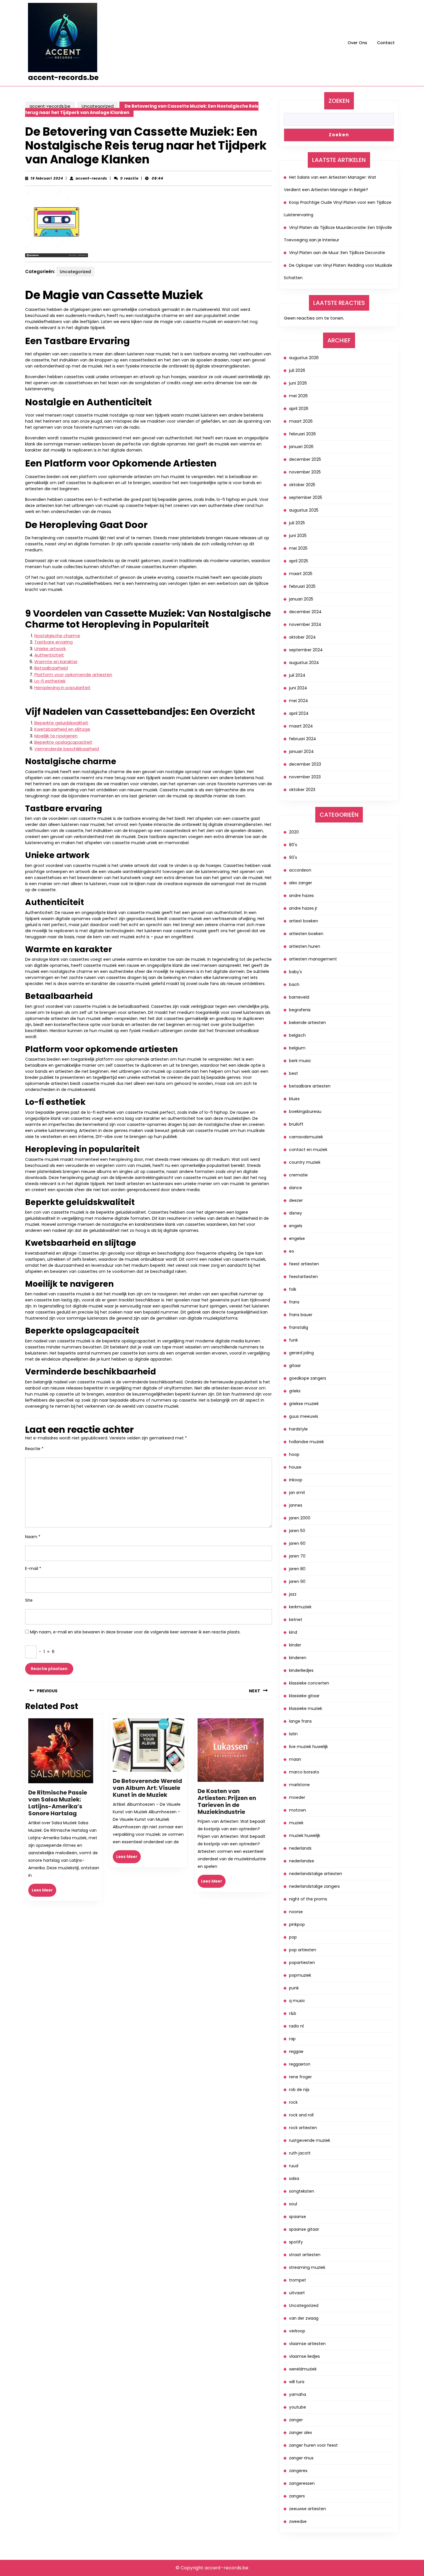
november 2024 (305, 624)
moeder (297, 1797)
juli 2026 (297, 370)
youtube (298, 2407)
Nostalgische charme (57, 636)
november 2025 (305, 472)
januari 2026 (301, 447)
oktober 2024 (302, 637)
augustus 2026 (304, 358)
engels (296, 1226)
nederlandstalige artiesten (316, 1874)
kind (293, 1632)
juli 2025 (297, 523)
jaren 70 (297, 1556)
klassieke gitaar (304, 1696)
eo (292, 1251)
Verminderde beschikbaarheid (67, 749)
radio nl (296, 2026)
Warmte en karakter (56, 662)
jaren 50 (297, 1531)
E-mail (33, 1568)
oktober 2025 (302, 485)
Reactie (34, 1449)
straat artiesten (305, 2255)
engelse (297, 1238)
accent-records (91, 178)
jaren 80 (297, 1569)
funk (293, 1340)
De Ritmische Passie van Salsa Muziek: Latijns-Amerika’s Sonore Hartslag (58, 1803)
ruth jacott (300, 2153)
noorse (296, 1912)
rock (293, 2102)
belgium (297, 1048)
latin (293, 1734)
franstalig (299, 1327)
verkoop (297, 2331)
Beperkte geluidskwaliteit (61, 723)
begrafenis (300, 1010)
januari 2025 (301, 599)
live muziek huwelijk (308, 1747)
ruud (294, 2166)
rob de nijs (299, 2090)
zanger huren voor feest (313, 2445)
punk (294, 1988)
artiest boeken (304, 921)
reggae (296, 2051)
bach (294, 984)
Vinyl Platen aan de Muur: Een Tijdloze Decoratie (337, 253)
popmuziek (300, 1975)
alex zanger (301, 883)
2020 (294, 832)
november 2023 (305, 777)
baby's (296, 972)
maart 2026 (301, 421)
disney (296, 1213)
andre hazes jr (303, 908)
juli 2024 (297, 675)
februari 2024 (303, 739)
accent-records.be (63, 78)
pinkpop (297, 1924)
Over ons (357, 43)
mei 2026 (298, 396)
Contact (386, 43)
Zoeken (339, 101)
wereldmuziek (303, 2369)
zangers (297, 2496)
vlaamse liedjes (304, 2356)
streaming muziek (307, 2267)
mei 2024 (299, 701)
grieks (295, 1391)
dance (296, 1188)
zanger (296, 2420)
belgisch (297, 1035)
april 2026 (299, 408)
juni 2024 (298, 688)
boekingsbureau (305, 1111)
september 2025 (306, 497)
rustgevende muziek (310, 2140)
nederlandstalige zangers (314, 1886)
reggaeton (300, 2064)
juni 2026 (298, 383)
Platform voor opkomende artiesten (73, 675)
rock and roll (301, 2115)
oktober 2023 (302, 790)
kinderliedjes (301, 1670)
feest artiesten (304, 1264)
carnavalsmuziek (306, 1137)
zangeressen (302, 2483)
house (295, 1467)
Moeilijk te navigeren (56, 736)
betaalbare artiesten (310, 1086)
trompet (298, 2280)
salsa (294, 2178)
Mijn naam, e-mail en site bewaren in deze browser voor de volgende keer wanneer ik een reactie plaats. (135, 1632)
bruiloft (296, 1124)
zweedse (298, 2521)
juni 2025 (298, 536)
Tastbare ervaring (54, 642)
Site (29, 1600)
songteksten (302, 2191)
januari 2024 (301, 751)
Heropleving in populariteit (62, 688)
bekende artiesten (307, 1023)
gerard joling (301, 1353)
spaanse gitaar (304, 2229)
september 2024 (306, 650)
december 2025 (305, 459)
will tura (297, 2382)
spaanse (298, 2217)
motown (298, 1810)
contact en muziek (308, 1150)
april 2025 (299, 561)
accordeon (300, 870)
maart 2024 (301, 726)
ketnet (296, 1620)
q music (297, 2001)
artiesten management (313, 959)
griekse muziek (304, 1404)
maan (295, 1759)
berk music (300, 1061)
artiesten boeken (306, 934)
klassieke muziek (306, 1708)
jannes (296, 1505)
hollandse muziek (306, 1442)
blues (294, 1099)
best (293, 1073)
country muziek (305, 1162)
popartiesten (302, 1963)
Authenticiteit (49, 655)
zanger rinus (301, 2458)
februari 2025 (302, 586)
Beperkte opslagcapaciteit (63, 742)
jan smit (297, 1493)
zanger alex (301, 2433)
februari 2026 (302, 434)
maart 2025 (301, 574)
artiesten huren (305, 946)
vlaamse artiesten (307, 2344)
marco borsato (304, 1772)
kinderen (298, 1658)
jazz (293, 1594)
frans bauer (301, 1315)
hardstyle (298, 1429)
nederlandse (302, 1861)
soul (293, 2204)
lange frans (300, 1721)
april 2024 (299, 713)
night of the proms (308, 1899)
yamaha (298, 2394)
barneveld (299, 997)
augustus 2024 (304, 663)
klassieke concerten (309, 1683)
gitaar (295, 1366)
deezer (296, 1200)
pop (293, 1937)
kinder (295, 1645)
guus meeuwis (304, 1416)
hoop (294, 1454)
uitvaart (297, 2293)
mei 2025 (298, 548)
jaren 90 (297, 1581)
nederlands (300, 1848)
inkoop (296, 1480)
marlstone (299, 1785)
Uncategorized (98, 106)
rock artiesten (303, 2128)
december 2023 (305, 764)
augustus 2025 (304, 510)
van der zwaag (304, 2318)
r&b (293, 2013)
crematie (298, 1175)
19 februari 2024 (47, 178)
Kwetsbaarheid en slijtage (62, 729)
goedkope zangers (308, 1378)
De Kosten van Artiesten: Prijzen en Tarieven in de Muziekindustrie (227, 1801)
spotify (296, 2242)
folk (293, 1289)
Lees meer (44, 1892)
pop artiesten (303, 1950)
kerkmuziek (300, 1607)
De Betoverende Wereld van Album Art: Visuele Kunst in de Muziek (147, 1788)
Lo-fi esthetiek (50, 681)
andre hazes (301, 896)
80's (293, 845)
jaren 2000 (300, 1518)
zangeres (298, 2471)
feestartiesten (303, 1277)
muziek (296, 1823)
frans (294, 1302)
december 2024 (305, 612)
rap (292, 2039)
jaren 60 (297, 1543)
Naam (33, 1537)
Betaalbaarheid (51, 668)
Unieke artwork (50, 649)
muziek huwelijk (305, 1836)
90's (293, 857)
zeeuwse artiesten (307, 2509)
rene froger (300, 2077)
